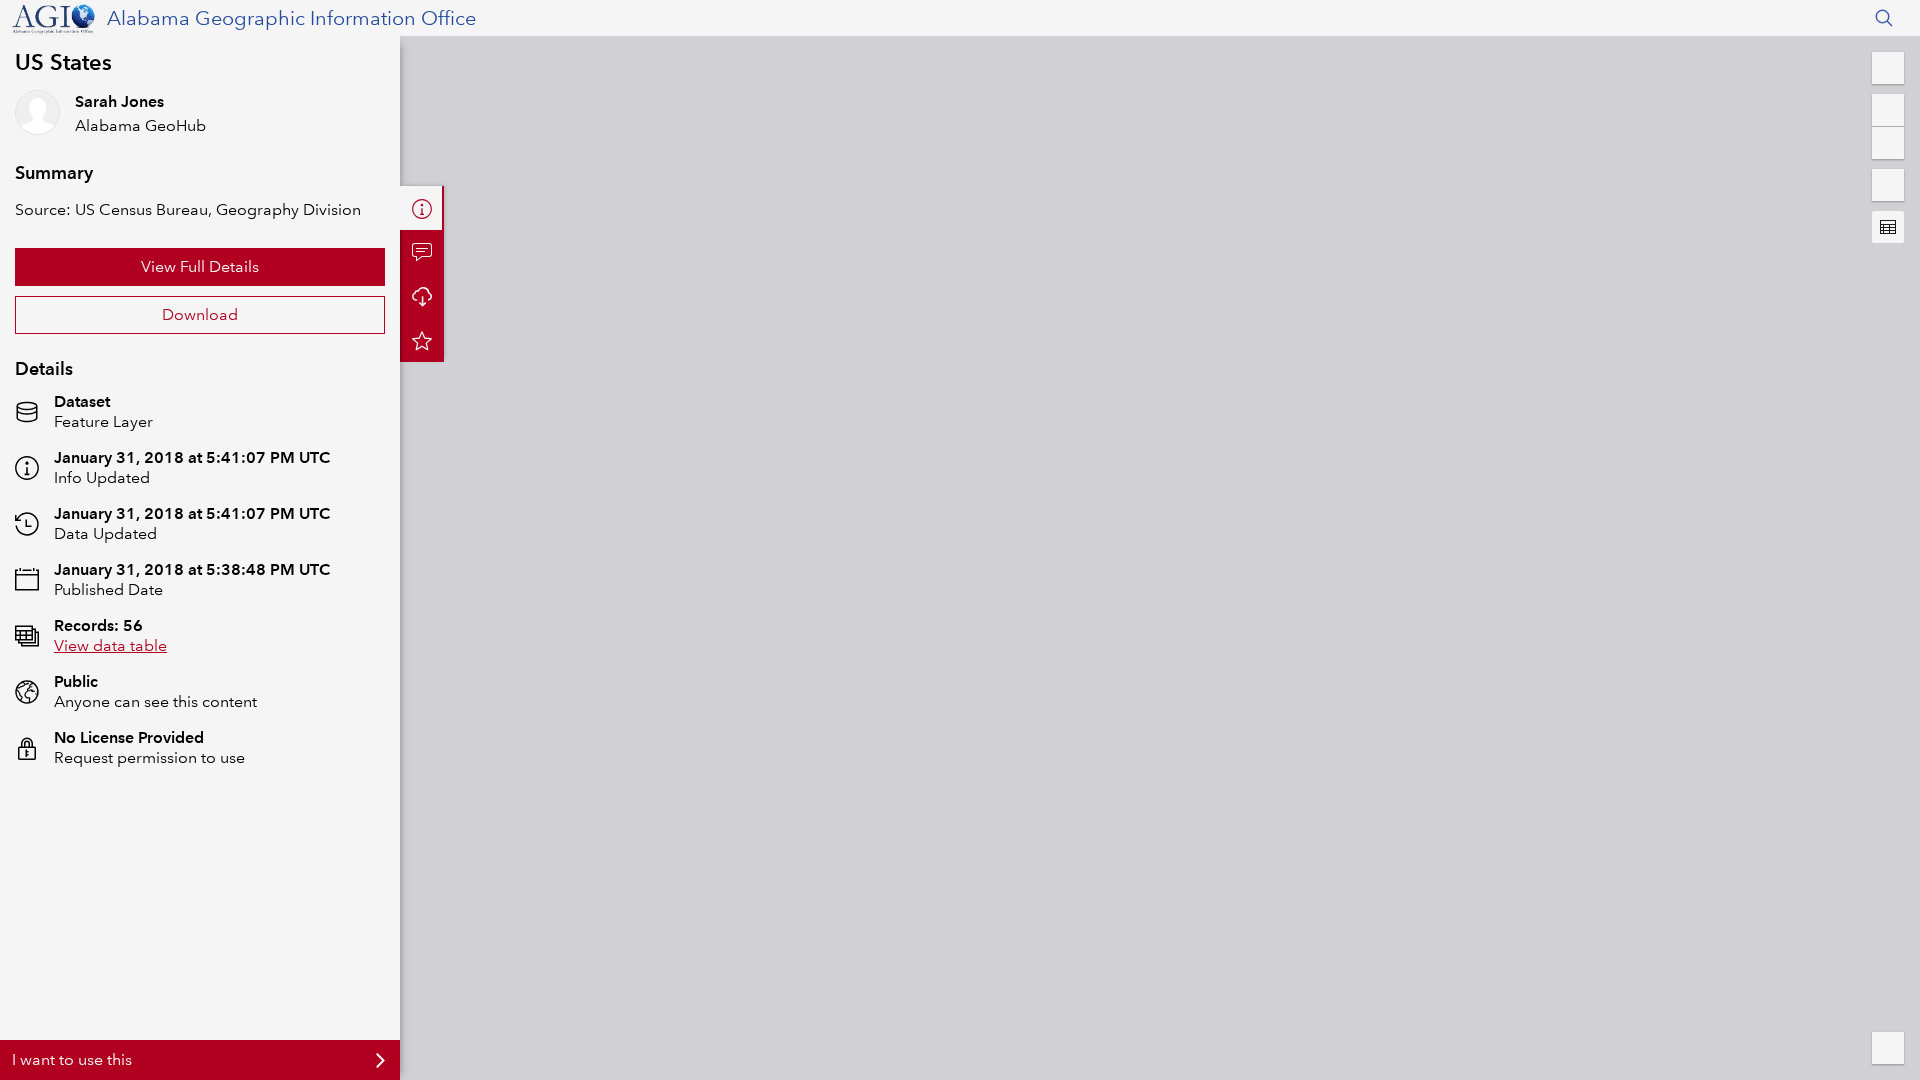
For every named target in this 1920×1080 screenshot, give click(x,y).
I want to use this (72, 1059)
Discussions (422, 252)
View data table (110, 645)
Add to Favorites (422, 340)
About (422, 208)
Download (200, 314)
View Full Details (200, 266)
